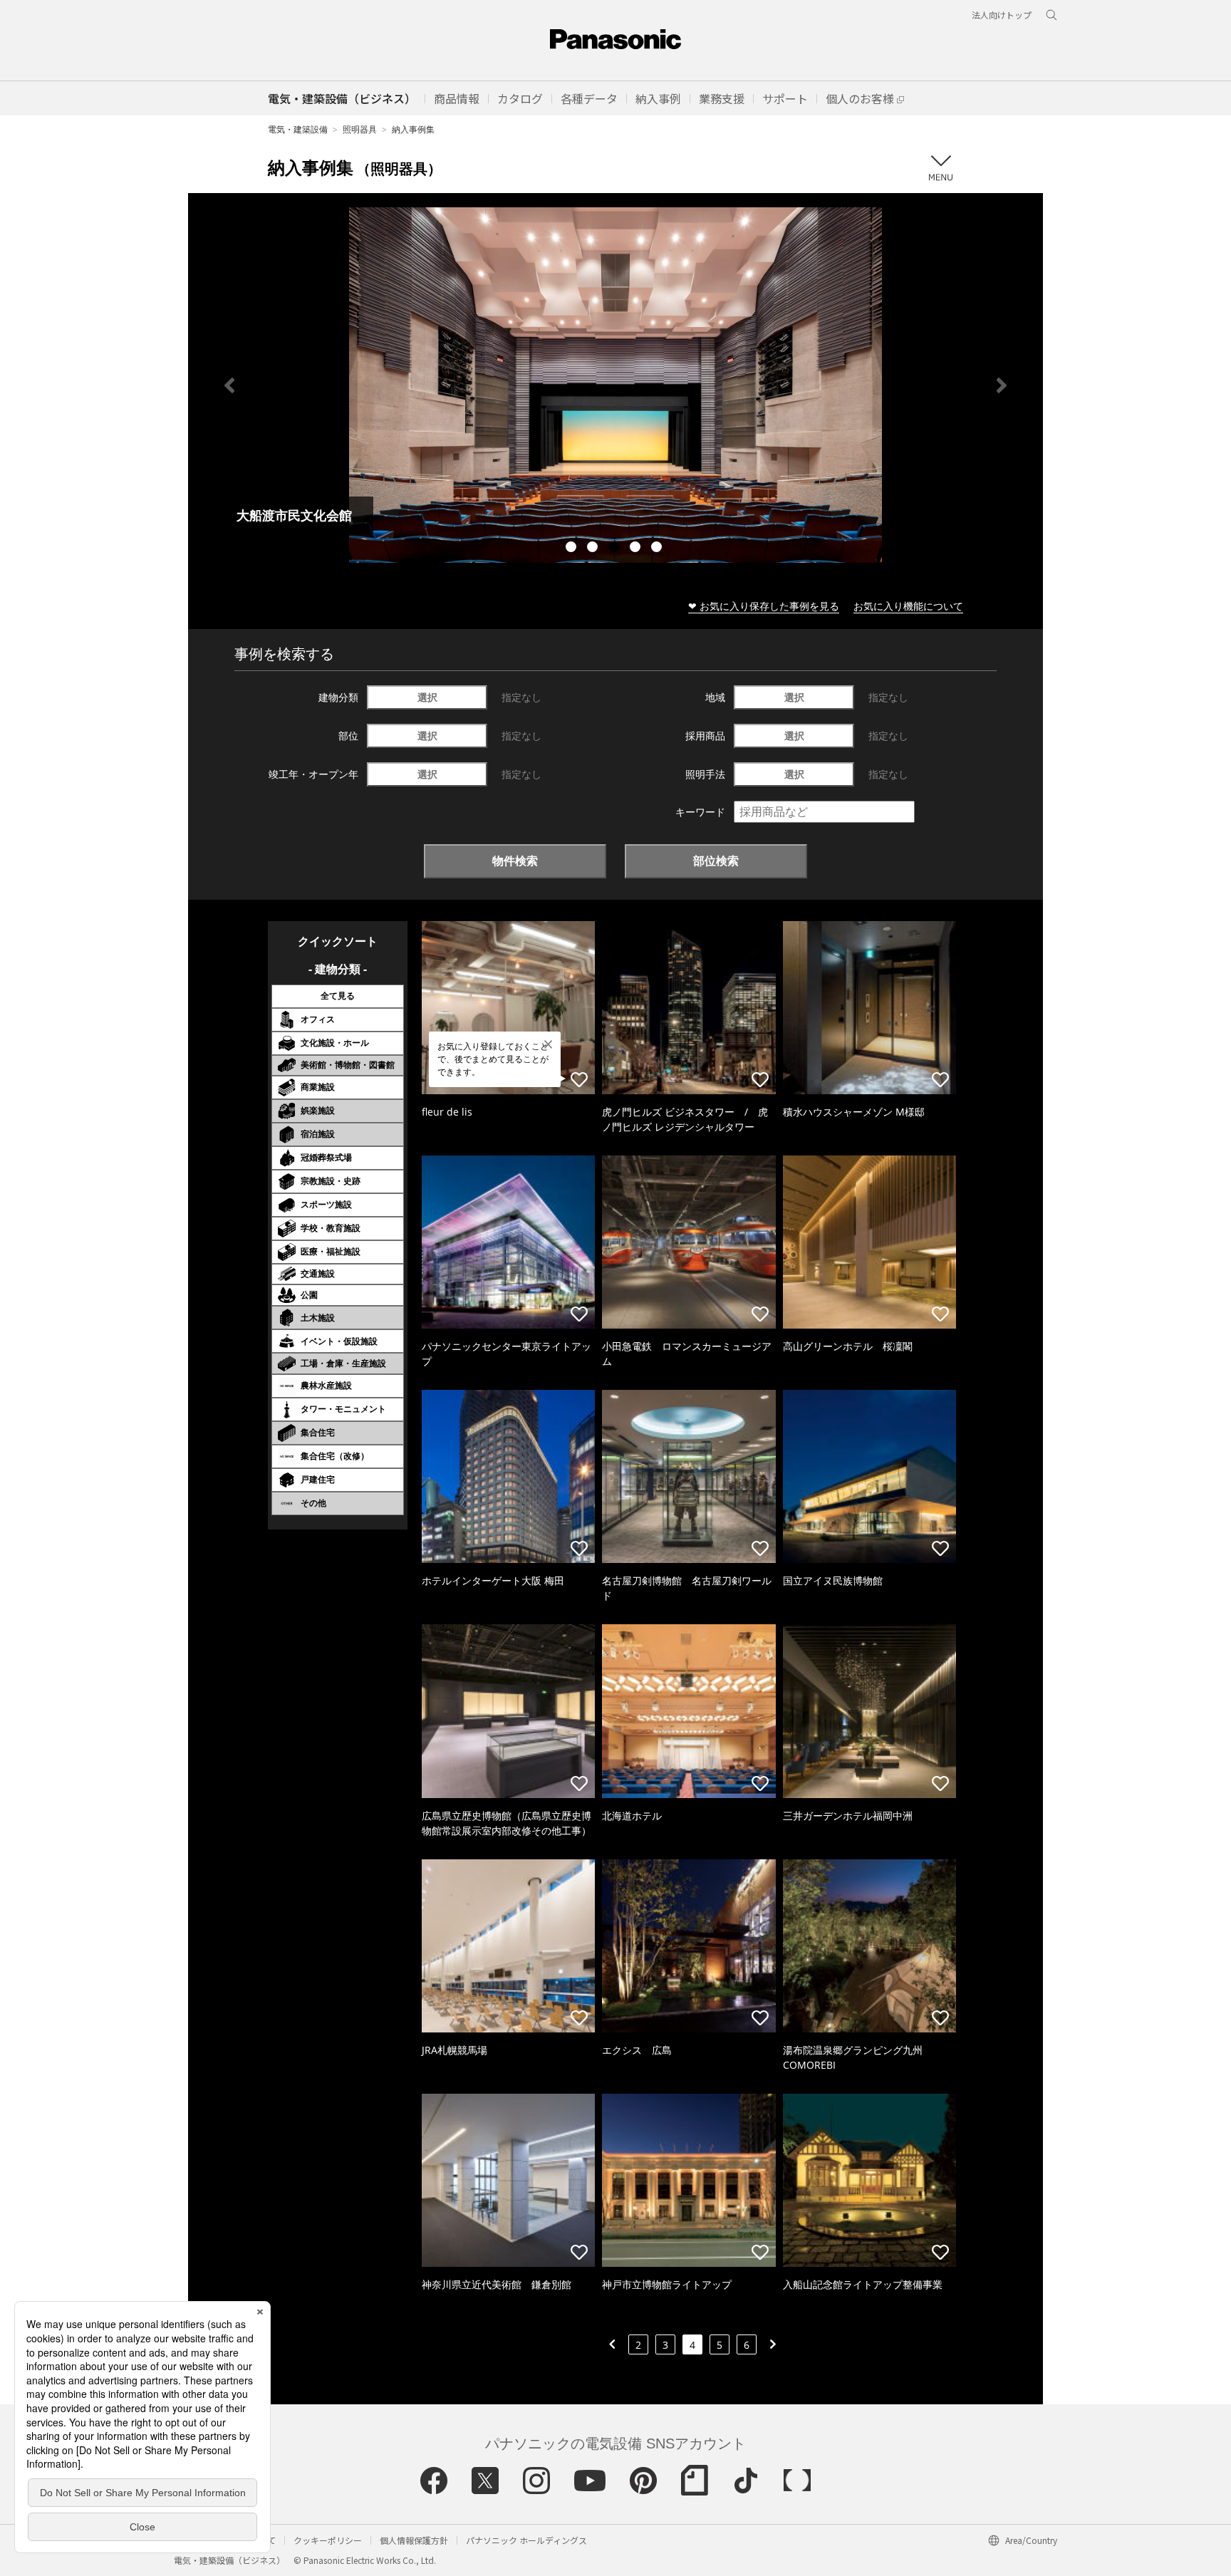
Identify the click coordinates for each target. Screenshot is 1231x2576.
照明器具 (360, 129)
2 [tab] (594, 549)
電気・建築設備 (298, 129)
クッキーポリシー (328, 2540)
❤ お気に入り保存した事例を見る (764, 606)
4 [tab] (637, 549)
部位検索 (716, 861)
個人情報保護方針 (414, 2540)
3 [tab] (615, 549)
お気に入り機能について (908, 606)
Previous (229, 385)
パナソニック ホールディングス (526, 2540)
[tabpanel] (615, 385)
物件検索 (515, 861)
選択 (427, 697)
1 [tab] (573, 549)
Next (1002, 385)
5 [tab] (658, 549)
